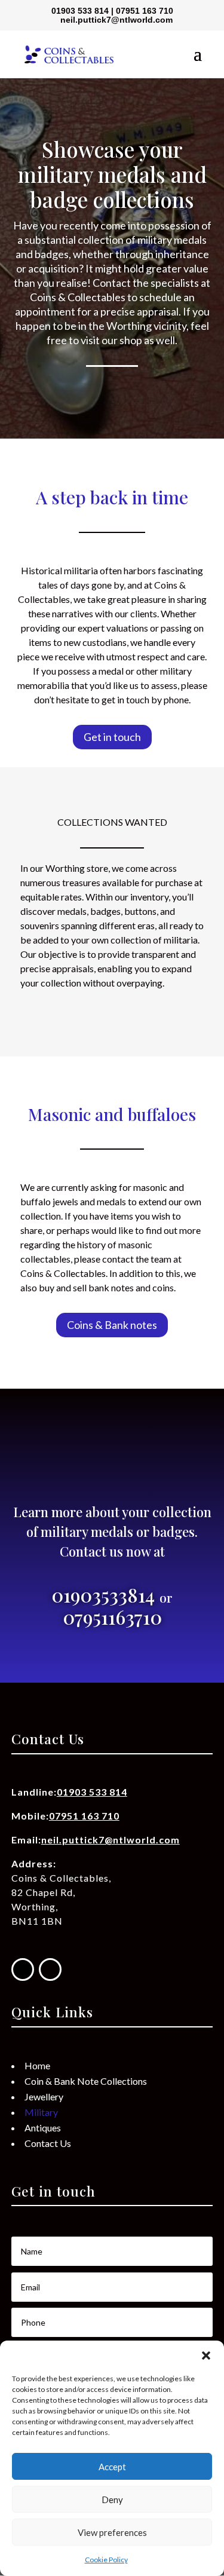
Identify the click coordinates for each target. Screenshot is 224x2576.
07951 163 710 (145, 11)
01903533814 (105, 1595)
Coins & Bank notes (112, 1325)
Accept (112, 2467)
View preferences (112, 2532)
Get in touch (112, 737)
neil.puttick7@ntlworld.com (111, 1840)
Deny (112, 2500)
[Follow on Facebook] (23, 1969)
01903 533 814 (80, 11)
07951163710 (112, 1617)
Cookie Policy (106, 2560)
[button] (206, 2356)
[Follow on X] (50, 1969)
